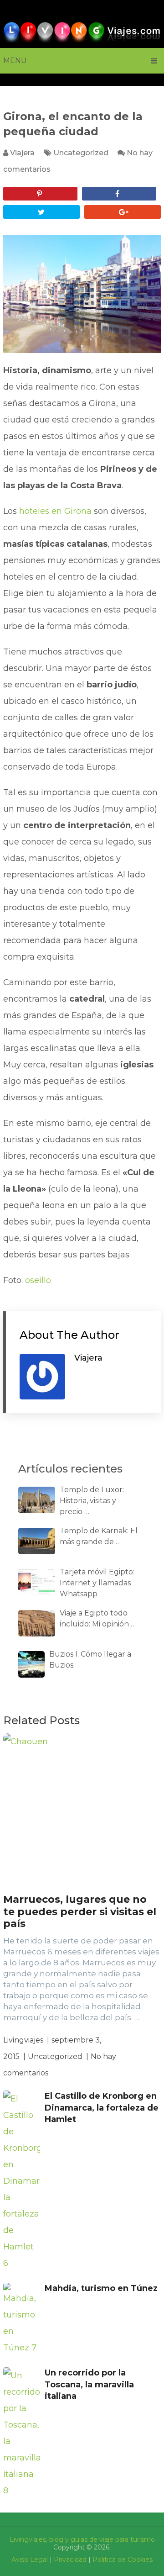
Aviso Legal (30, 2560)
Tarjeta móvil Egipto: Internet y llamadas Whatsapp (97, 1583)
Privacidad (70, 2560)
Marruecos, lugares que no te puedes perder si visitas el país (80, 1911)
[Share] (119, 194)
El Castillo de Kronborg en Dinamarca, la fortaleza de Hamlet (102, 2107)
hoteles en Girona (55, 511)
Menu (15, 61)
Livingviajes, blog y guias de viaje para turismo (82, 2539)
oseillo (38, 1280)
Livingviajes (23, 2040)
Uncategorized (81, 153)
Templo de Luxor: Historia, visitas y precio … (92, 1501)
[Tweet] (41, 212)
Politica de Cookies (123, 2560)
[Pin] (40, 194)
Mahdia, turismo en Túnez (101, 2288)
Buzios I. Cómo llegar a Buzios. (90, 1660)
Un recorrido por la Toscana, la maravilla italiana (89, 2384)
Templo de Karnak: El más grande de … (99, 1536)
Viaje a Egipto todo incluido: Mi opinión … (98, 1618)
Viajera (22, 153)
